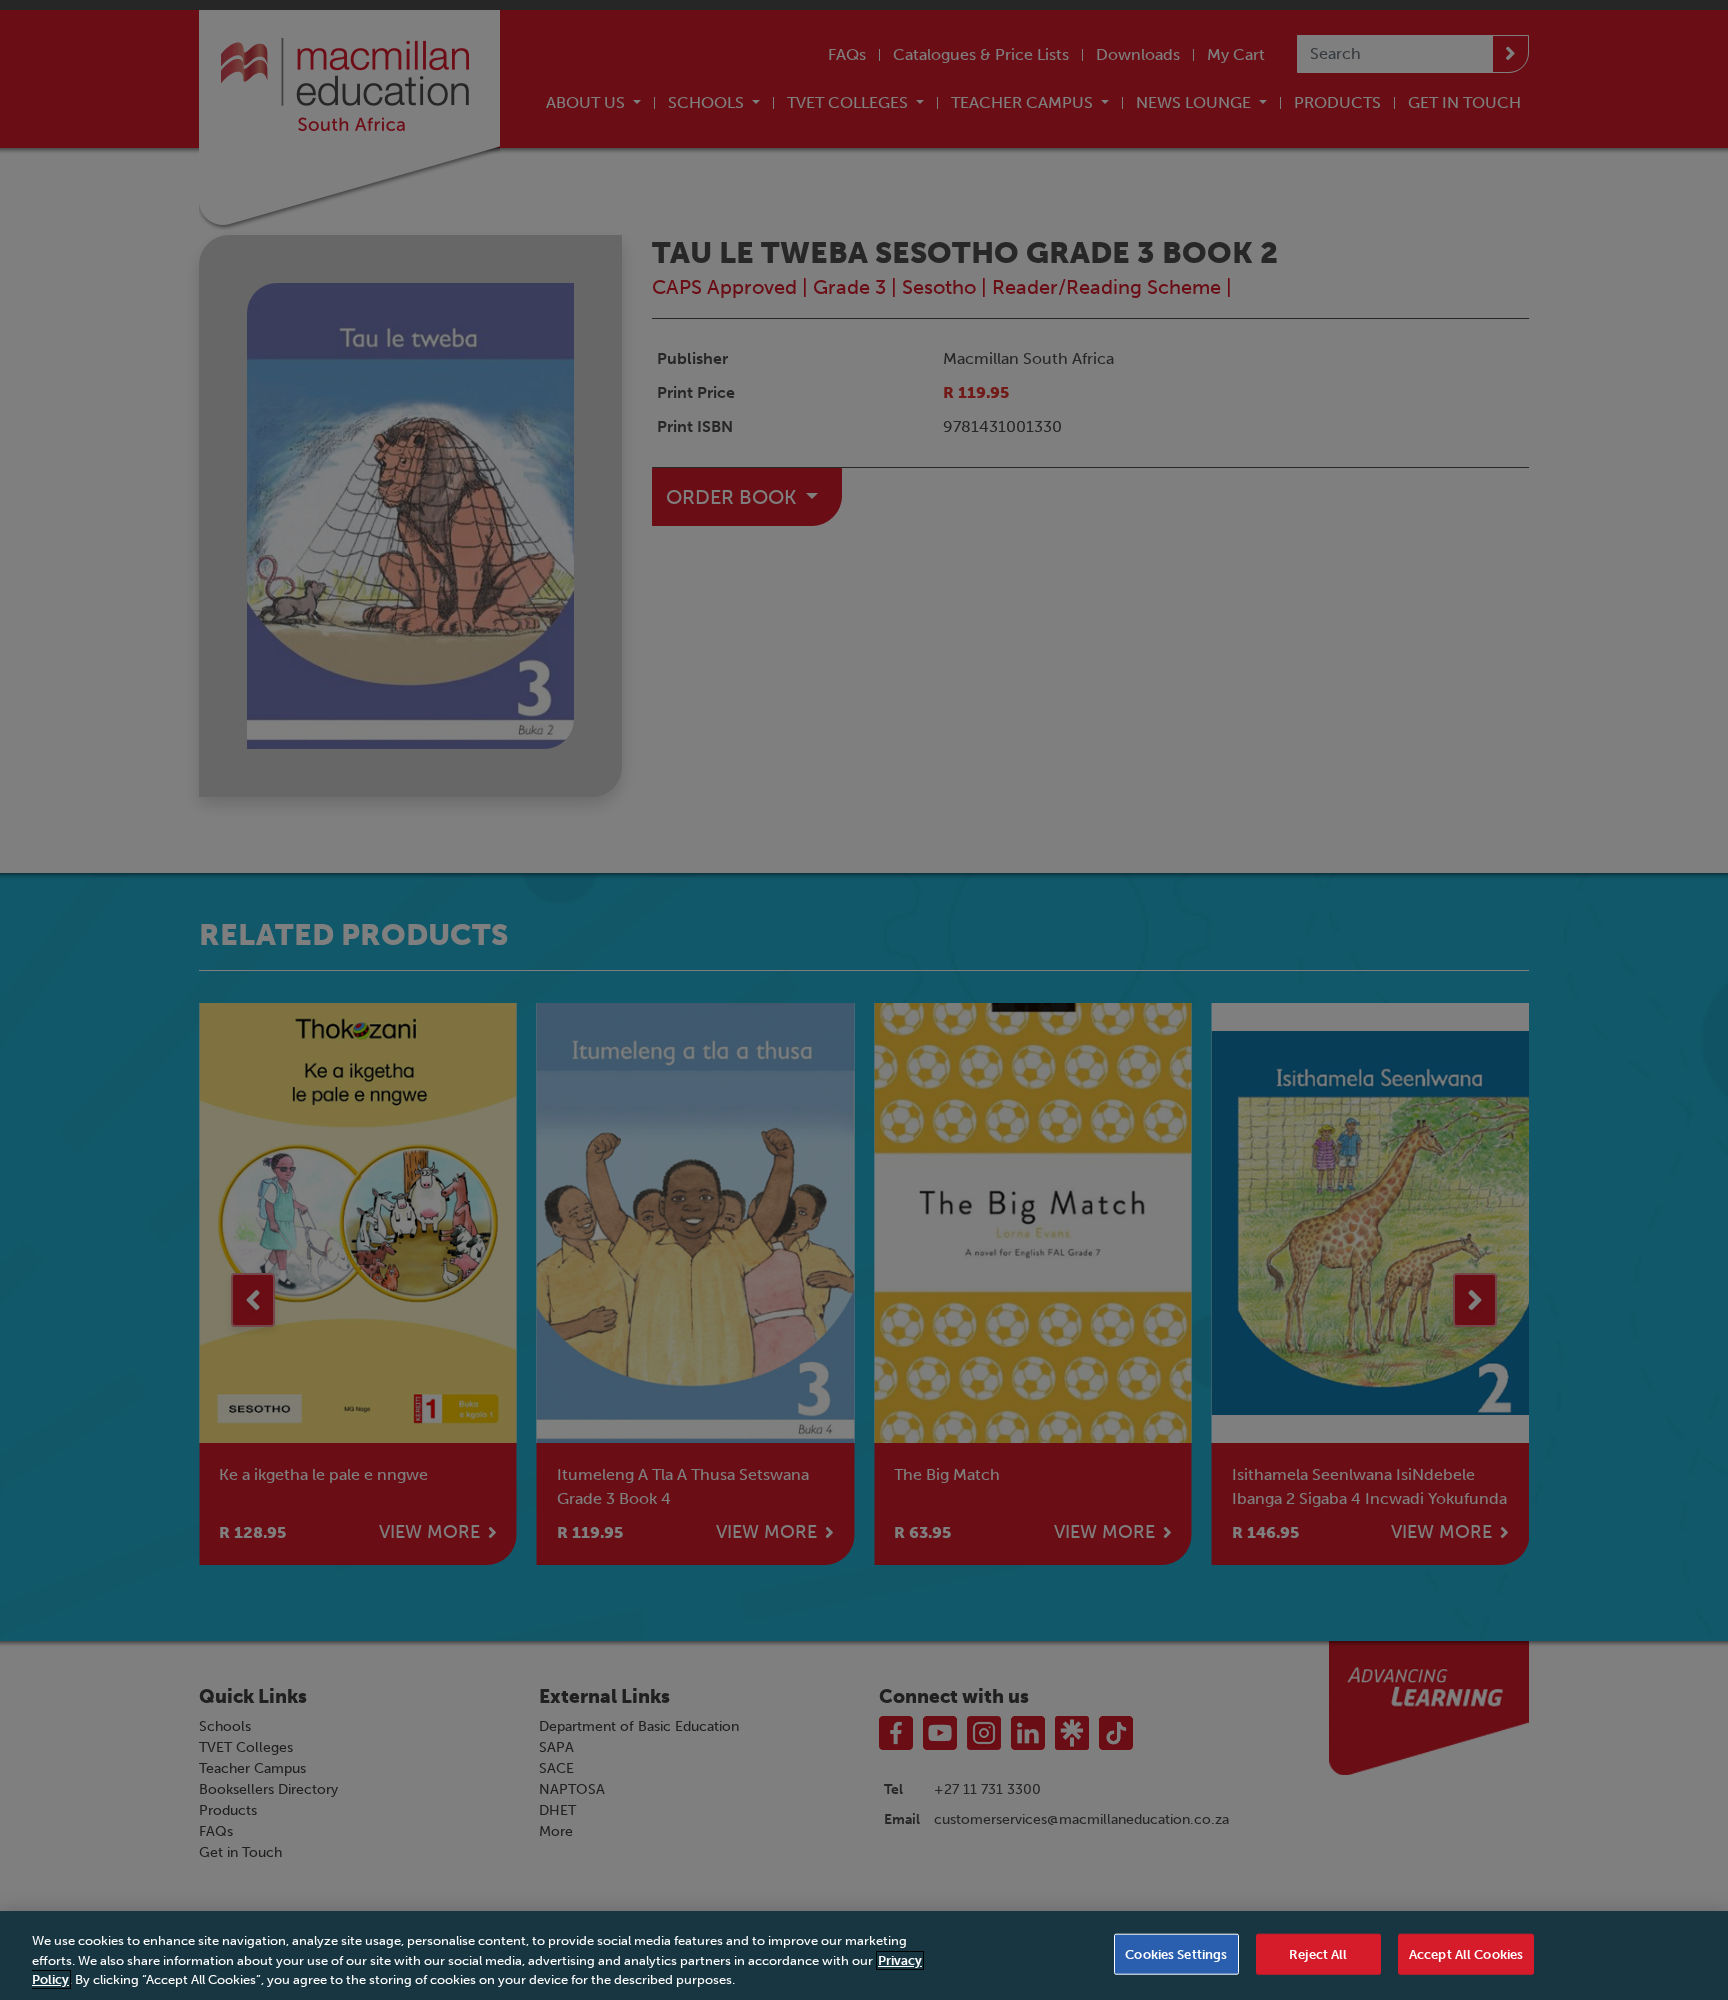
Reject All (1318, 1953)
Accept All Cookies (1466, 1953)
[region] (864, 1955)
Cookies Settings (1176, 1953)
